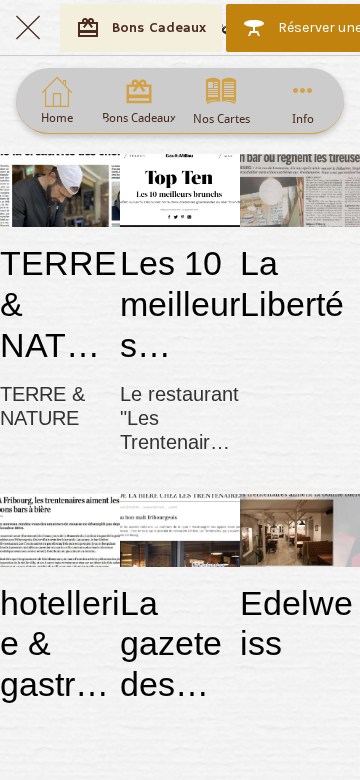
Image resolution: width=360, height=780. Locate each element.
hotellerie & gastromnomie (60, 644)
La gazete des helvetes (175, 644)
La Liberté (292, 283)
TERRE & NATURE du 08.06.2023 (58, 304)
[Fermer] (28, 28)
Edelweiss (296, 623)
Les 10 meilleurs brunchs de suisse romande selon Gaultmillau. (180, 304)
